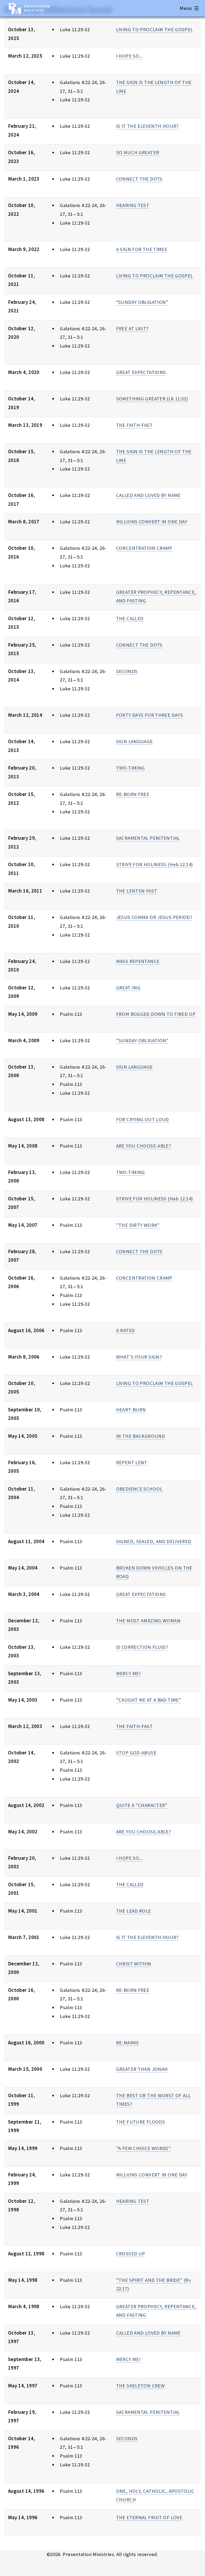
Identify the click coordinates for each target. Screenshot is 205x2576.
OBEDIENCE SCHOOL (139, 1489)
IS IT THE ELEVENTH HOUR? (147, 126)
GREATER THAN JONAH (142, 2069)
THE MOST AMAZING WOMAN (148, 1621)
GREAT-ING (128, 988)
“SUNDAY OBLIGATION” (142, 302)
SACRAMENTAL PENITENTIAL (148, 838)
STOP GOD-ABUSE (136, 1753)
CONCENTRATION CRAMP (144, 548)
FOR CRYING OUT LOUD (143, 1119)
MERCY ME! (128, 1673)
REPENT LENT (132, 1462)
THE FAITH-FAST (134, 425)
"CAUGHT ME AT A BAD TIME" (149, 1700)
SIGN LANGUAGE (135, 741)
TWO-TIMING (131, 768)
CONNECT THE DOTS (139, 179)
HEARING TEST (133, 205)
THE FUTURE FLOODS (141, 2122)
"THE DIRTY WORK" (138, 1225)
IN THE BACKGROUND (141, 1436)
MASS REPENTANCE (138, 961)
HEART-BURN (131, 1410)
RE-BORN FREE (133, 794)
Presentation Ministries (37, 8)
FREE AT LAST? (132, 329)
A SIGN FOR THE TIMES (142, 249)
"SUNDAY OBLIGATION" (142, 1040)
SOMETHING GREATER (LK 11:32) (152, 399)
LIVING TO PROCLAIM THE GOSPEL (155, 29)
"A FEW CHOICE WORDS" (143, 2148)
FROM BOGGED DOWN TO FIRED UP (156, 1014)
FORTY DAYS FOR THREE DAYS (149, 715)
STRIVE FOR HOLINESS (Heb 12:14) (155, 864)
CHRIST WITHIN (134, 1964)
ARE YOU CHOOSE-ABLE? (143, 1146)
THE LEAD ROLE (134, 1911)
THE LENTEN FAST (137, 891)
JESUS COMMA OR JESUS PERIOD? (154, 917)
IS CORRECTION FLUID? (142, 1647)
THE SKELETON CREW (140, 2386)
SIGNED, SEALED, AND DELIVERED (154, 1541)
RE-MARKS (128, 2043)
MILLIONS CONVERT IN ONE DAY (152, 522)
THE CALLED (130, 618)
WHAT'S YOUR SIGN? (139, 1357)
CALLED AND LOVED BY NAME (148, 495)
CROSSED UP (131, 2254)
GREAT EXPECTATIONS (141, 372)
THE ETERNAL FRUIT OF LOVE (149, 2517)
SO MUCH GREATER (138, 152)
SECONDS (127, 671)
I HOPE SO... (129, 56)
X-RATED (126, 1330)
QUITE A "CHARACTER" (142, 1805)
